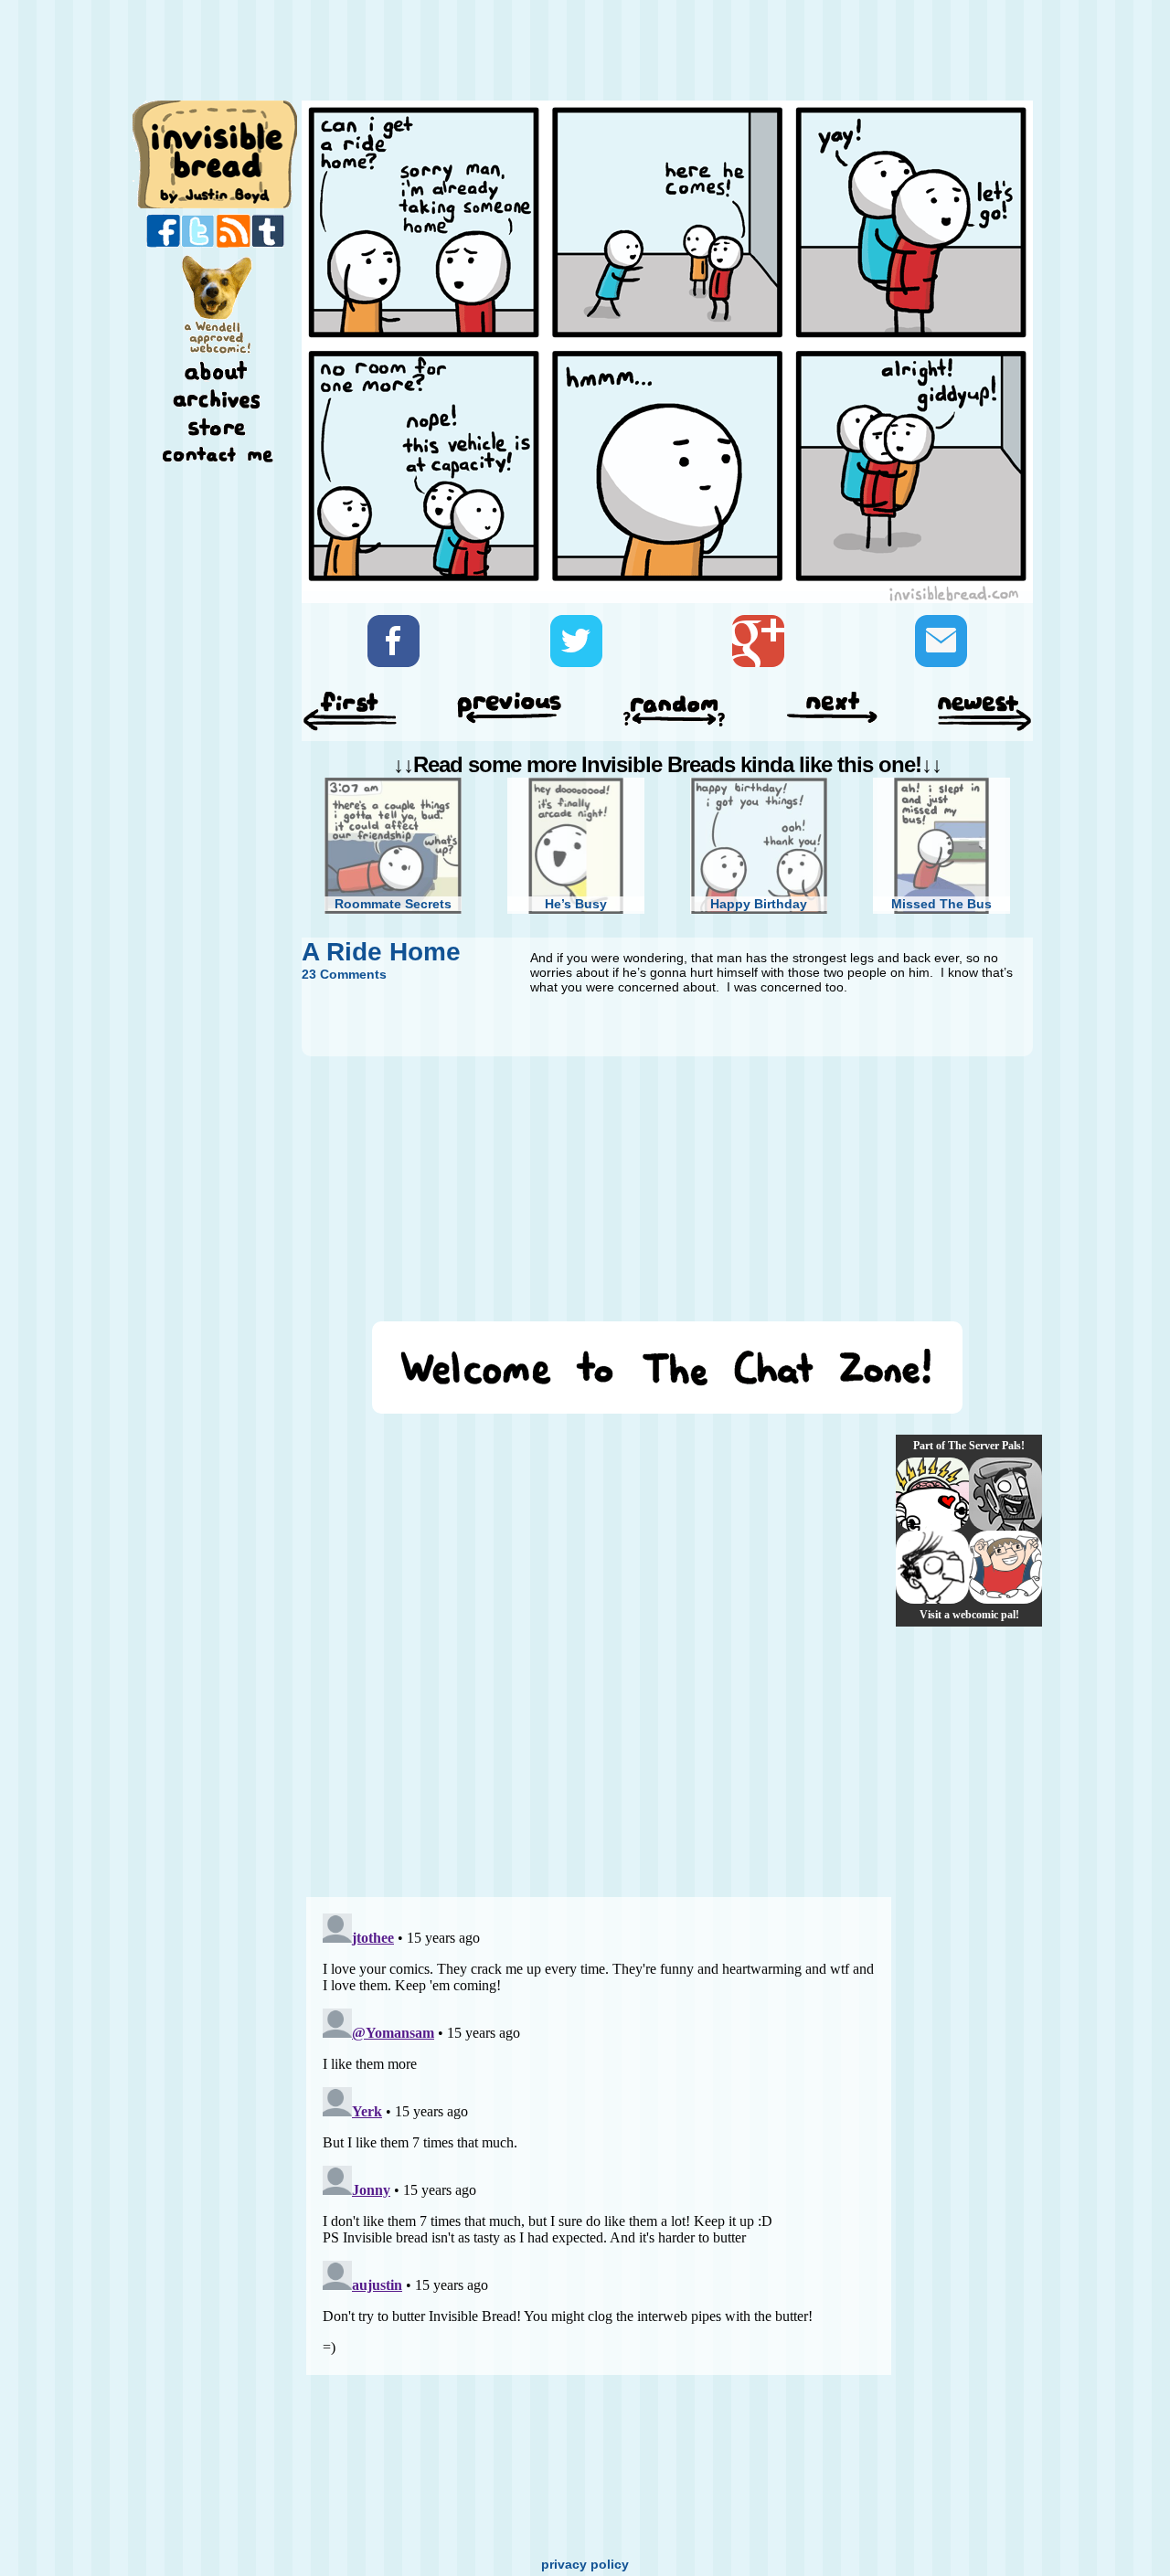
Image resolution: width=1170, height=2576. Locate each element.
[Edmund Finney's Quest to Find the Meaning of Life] (932, 1567)
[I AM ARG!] (1005, 1494)
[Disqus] (599, 1655)
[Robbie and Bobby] (932, 1494)
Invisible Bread (216, 153)
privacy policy (585, 2564)
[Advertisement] (662, 52)
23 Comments (344, 974)
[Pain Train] (1005, 1567)
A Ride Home (381, 952)
